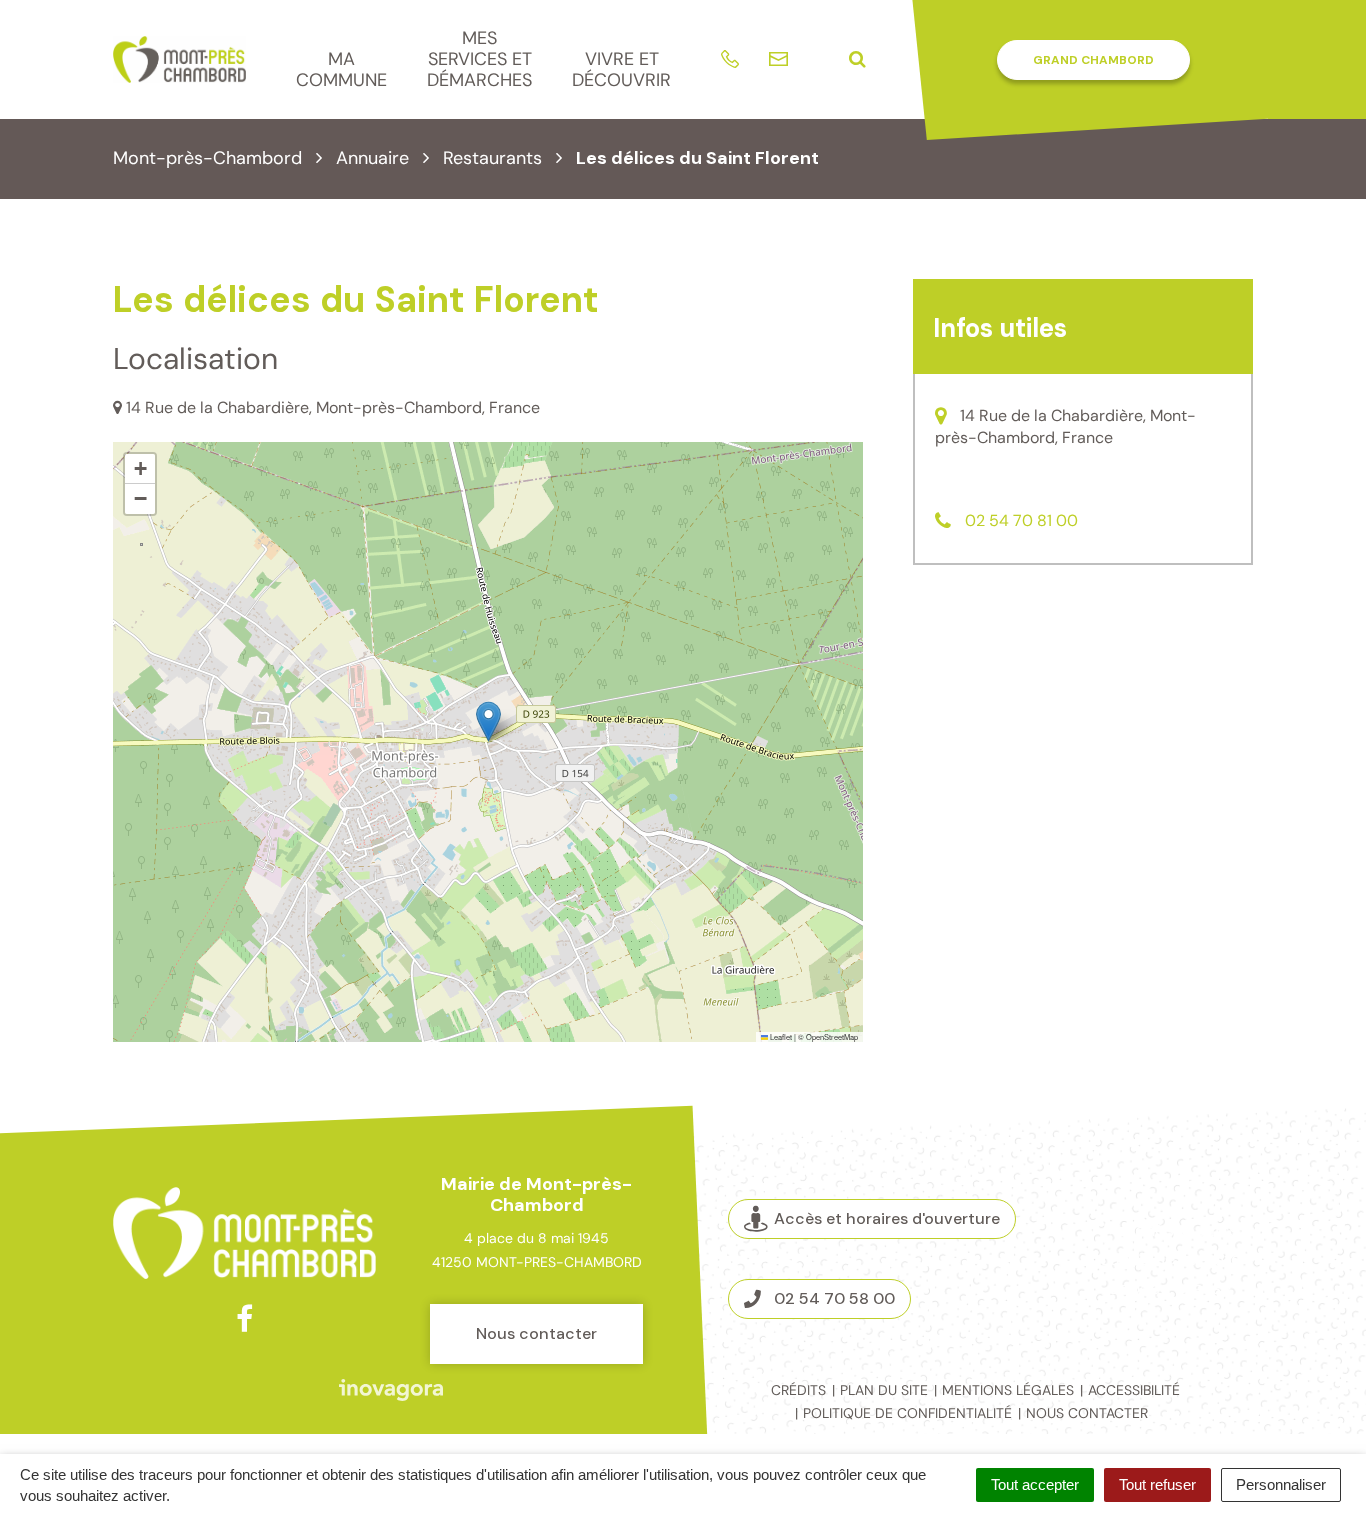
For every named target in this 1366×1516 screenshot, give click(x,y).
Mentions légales (1008, 1390)
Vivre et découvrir (621, 69)
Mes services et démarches (479, 58)
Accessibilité (1134, 1390)
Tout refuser (1157, 1484)
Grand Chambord (1093, 60)
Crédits (798, 1390)
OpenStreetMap (832, 1036)
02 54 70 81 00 (1021, 520)
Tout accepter (1035, 1484)
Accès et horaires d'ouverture (887, 1218)
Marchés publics (1170, 1230)
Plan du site (884, 1390)
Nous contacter (536, 1333)
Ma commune (341, 69)
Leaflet (780, 1036)
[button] (488, 721)
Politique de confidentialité (907, 1413)
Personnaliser (1281, 1484)
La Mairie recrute (1171, 1259)
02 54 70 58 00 (834, 1298)
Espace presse (1170, 1288)
